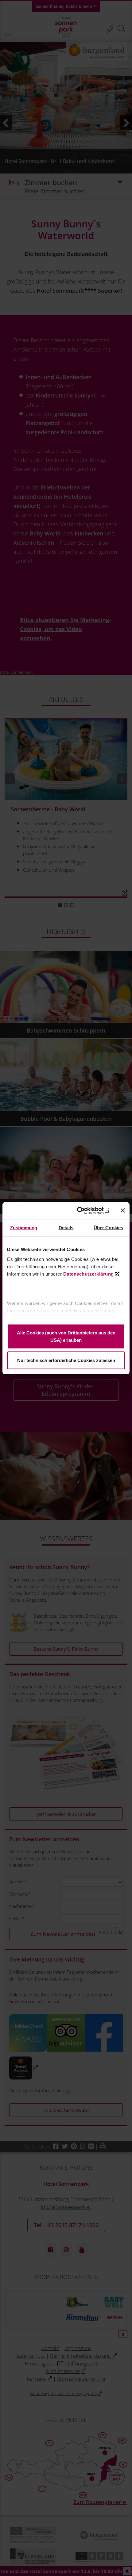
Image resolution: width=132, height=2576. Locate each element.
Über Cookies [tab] (108, 1228)
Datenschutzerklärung (89, 1274)
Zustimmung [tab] (24, 1228)
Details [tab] (66, 1228)
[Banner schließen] (123, 1211)
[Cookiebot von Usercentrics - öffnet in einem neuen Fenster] (83, 1211)
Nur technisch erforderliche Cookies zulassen (66, 1360)
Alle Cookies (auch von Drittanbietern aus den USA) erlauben (66, 1336)
